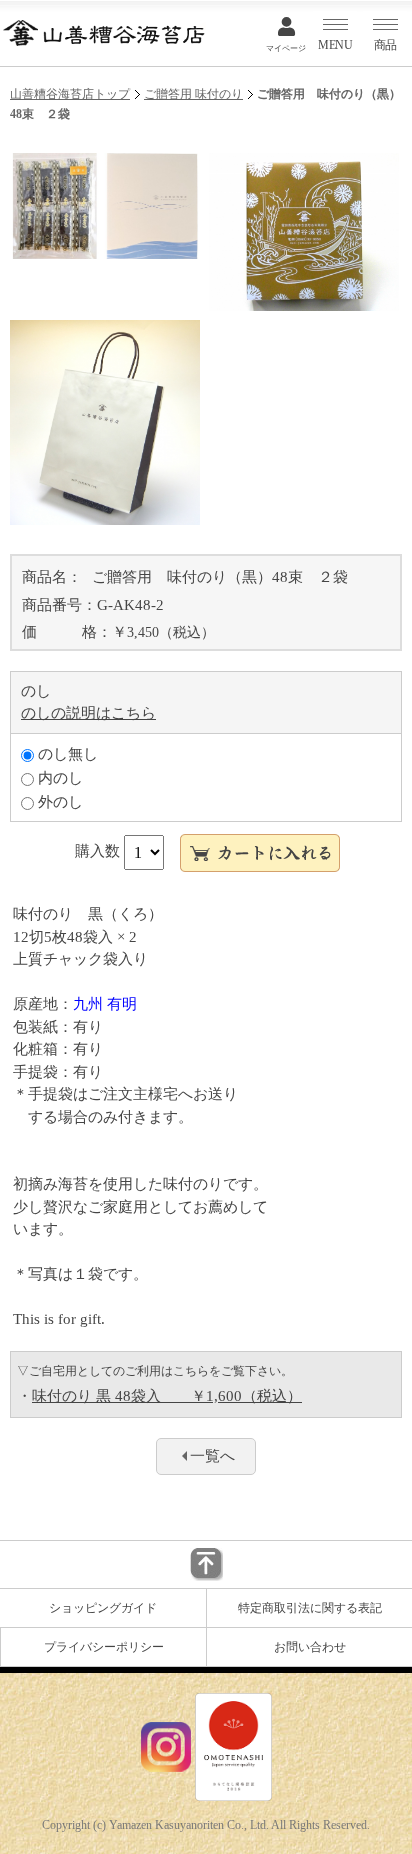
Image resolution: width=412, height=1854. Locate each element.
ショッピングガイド (103, 1608)
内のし (58, 778)
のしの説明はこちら (88, 713)
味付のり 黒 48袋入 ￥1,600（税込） (167, 1396)
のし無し (66, 754)
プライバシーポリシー (104, 1647)
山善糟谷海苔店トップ (70, 94)
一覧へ (212, 1456)
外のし (58, 802)
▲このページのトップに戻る (206, 1564)
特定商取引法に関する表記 (310, 1608)
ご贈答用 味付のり (193, 94)
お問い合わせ (310, 1647)
